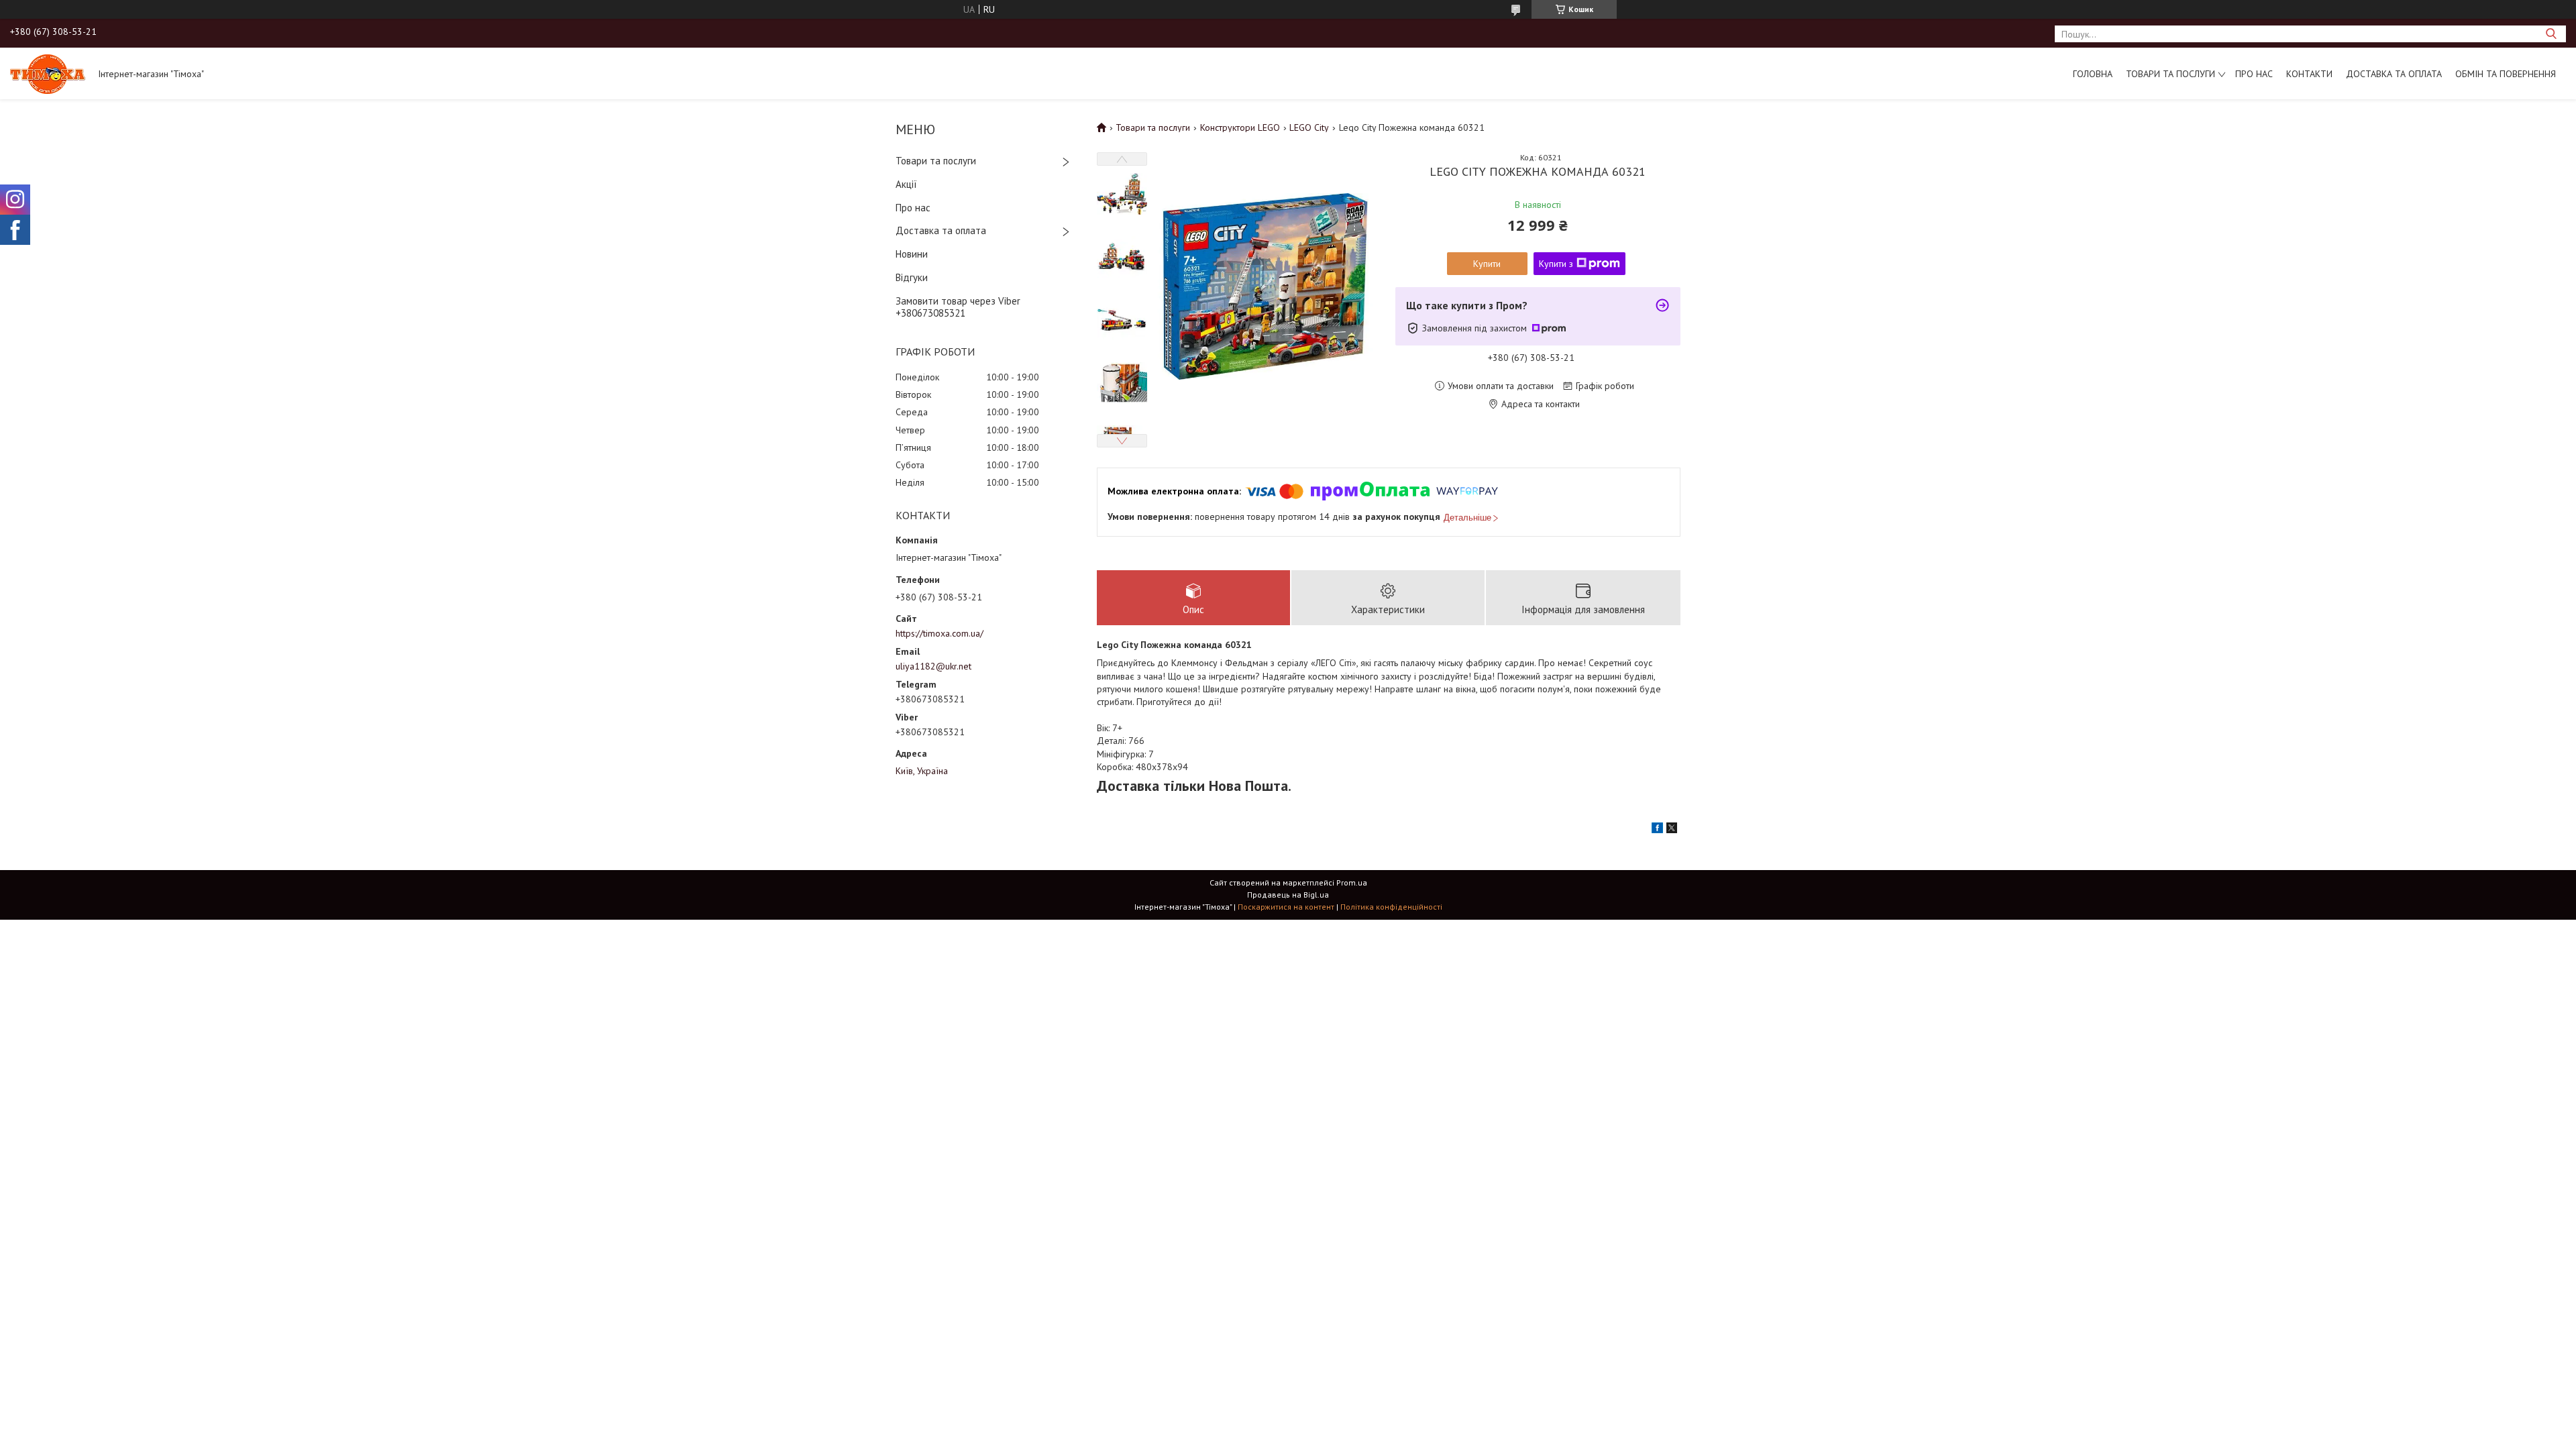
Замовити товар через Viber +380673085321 (958, 307)
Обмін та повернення (2506, 74)
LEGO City (1309, 127)
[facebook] (1657, 830)
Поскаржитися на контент (1286, 907)
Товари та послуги (2170, 74)
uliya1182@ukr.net (933, 666)
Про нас (2254, 74)
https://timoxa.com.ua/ (940, 633)
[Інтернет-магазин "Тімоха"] (48, 73)
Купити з (1556, 264)
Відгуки (912, 277)
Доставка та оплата (2394, 74)
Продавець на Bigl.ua (1288, 895)
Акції (906, 184)
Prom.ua (1352, 882)
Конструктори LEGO (1240, 127)
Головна (2093, 74)
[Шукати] (2551, 34)
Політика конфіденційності (1391, 907)
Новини (912, 254)
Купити (1487, 264)
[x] (1672, 830)
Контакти (2309, 74)
